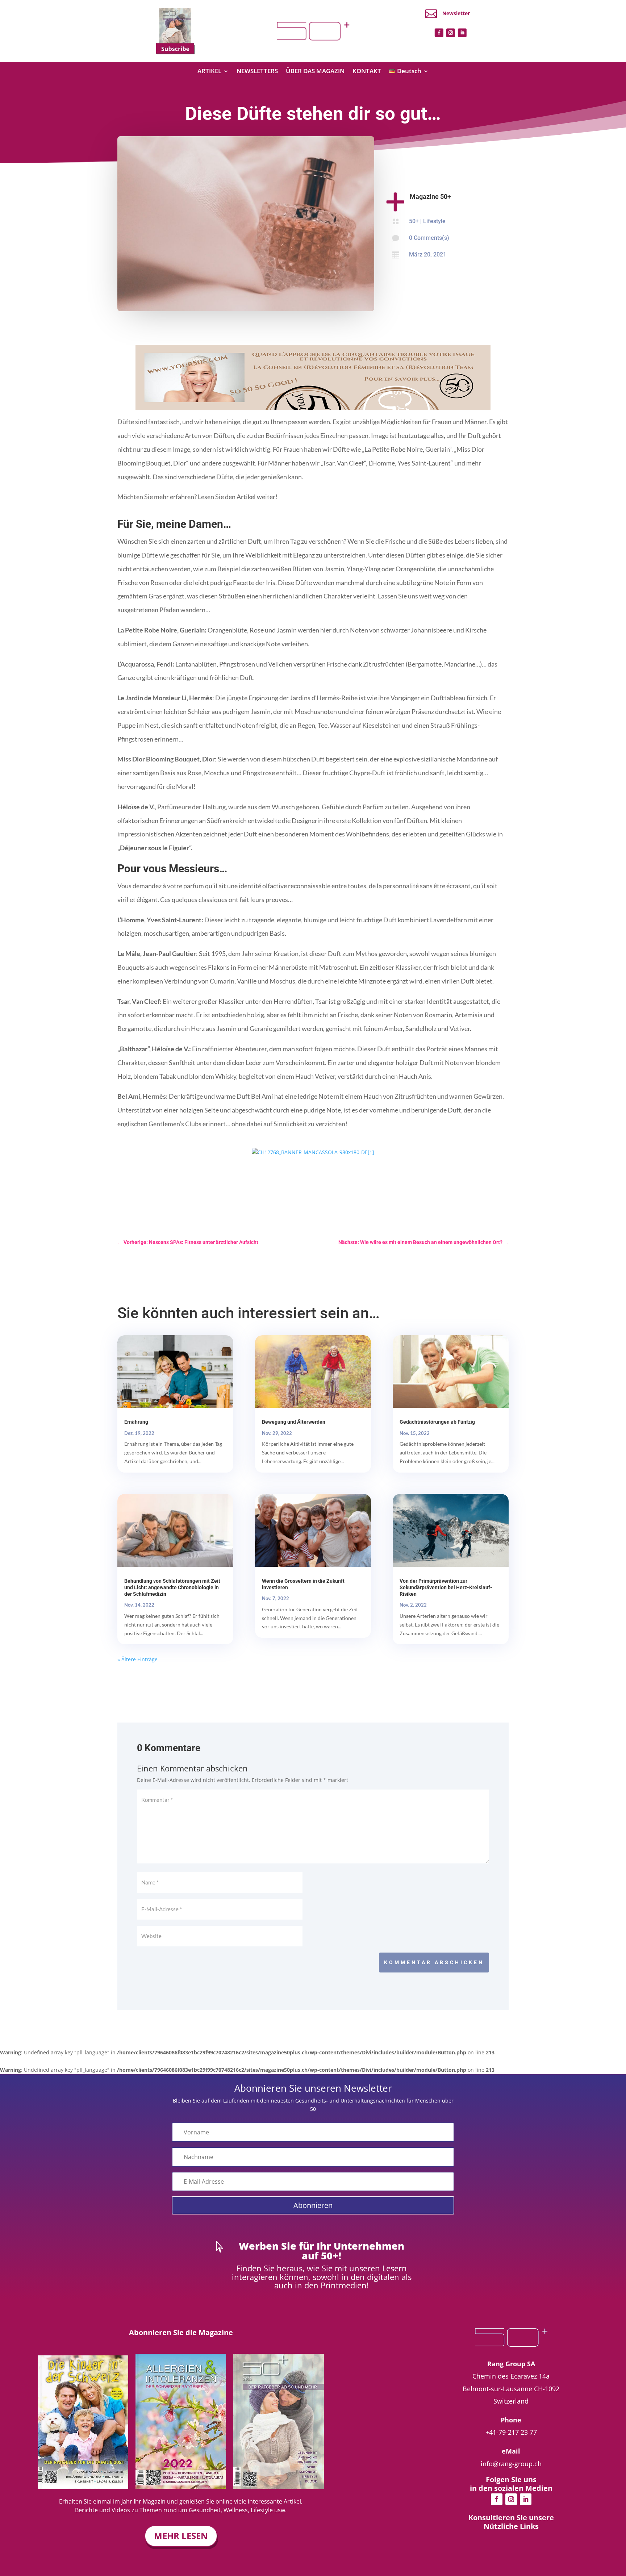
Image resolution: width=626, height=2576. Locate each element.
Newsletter (456, 13)
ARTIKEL (209, 72)
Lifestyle (434, 221)
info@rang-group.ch (511, 2464)
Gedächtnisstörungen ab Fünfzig (437, 1422)
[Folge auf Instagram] (451, 33)
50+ (414, 221)
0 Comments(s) (429, 238)
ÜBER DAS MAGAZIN (315, 72)
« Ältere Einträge (137, 1659)
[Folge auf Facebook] (439, 33)
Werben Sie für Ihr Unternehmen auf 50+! (322, 2251)
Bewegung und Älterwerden (294, 1422)
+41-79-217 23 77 (511, 2432)
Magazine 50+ (430, 197)
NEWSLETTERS (257, 72)
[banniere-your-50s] (313, 408)
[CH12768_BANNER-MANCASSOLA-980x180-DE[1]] (313, 1152)
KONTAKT (367, 72)
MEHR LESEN (181, 2536)
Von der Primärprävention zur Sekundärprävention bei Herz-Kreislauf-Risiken (446, 1587)
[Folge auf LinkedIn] (462, 33)
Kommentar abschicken (434, 1962)
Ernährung (136, 1422)
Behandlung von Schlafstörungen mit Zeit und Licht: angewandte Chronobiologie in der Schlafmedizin (172, 1587)
